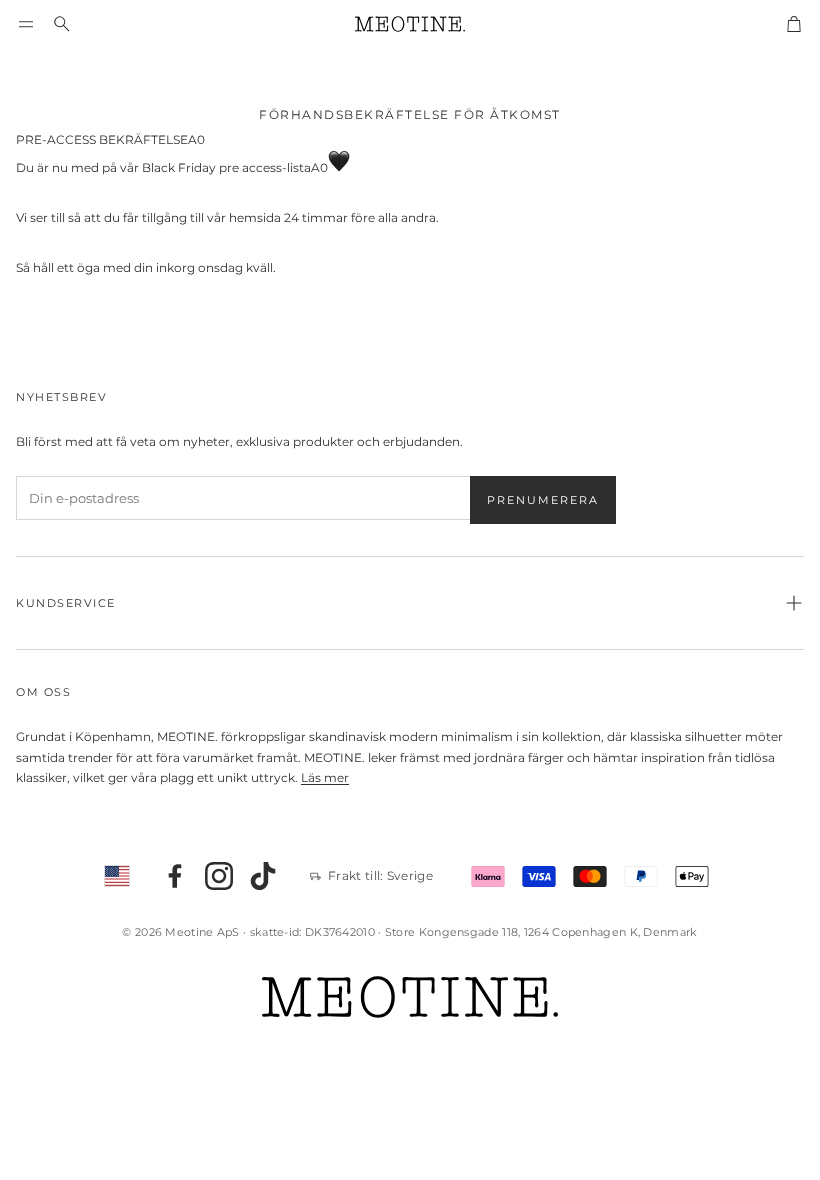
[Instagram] (219, 876)
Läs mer (325, 777)
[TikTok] (263, 876)
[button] (26, 24)
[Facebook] (175, 876)
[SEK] (117, 876)
